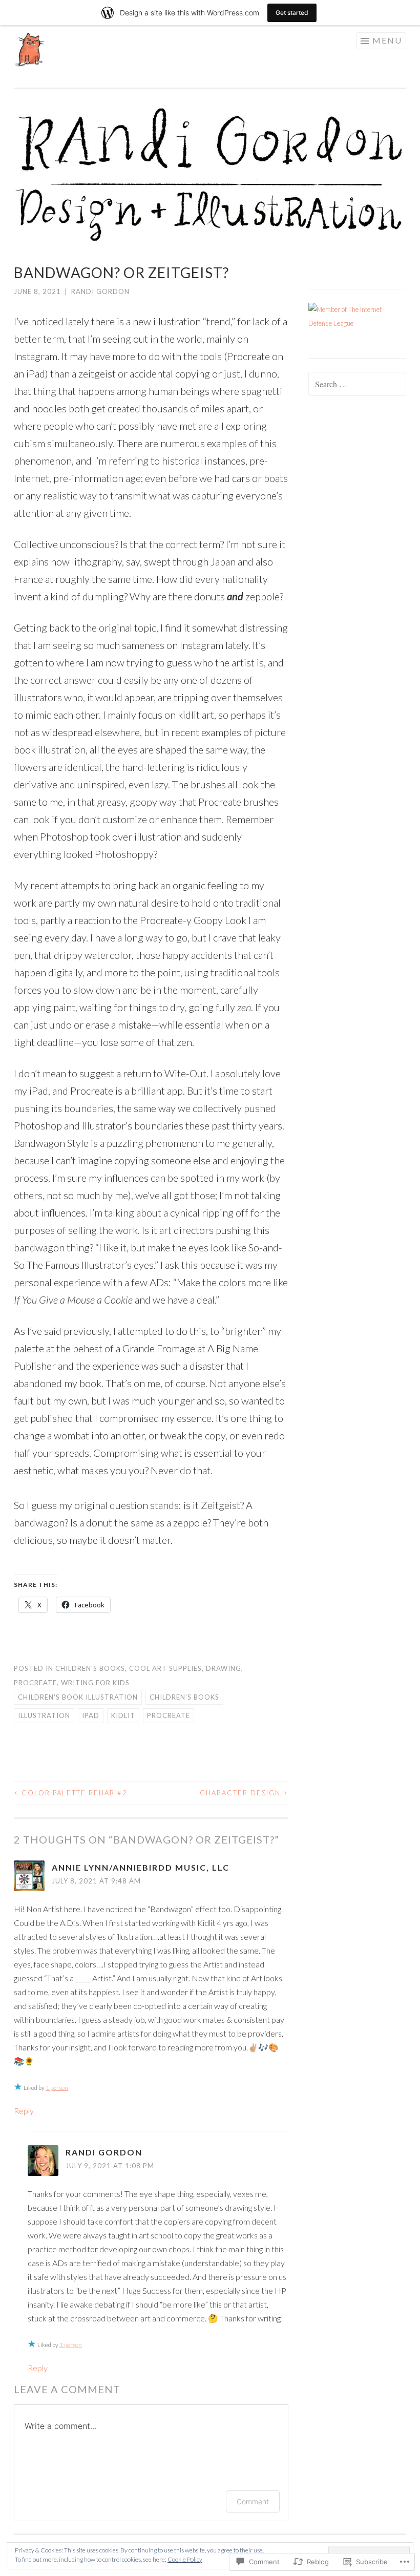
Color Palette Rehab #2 (71, 1793)
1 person (57, 2088)
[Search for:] (358, 385)
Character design (244, 1793)
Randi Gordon (100, 291)
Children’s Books (90, 1668)
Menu (387, 40)
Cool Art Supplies (165, 1668)
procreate (35, 1683)
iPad (91, 1715)
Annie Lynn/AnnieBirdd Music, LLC (141, 1867)
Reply (24, 2111)
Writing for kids (95, 1683)
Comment (253, 2501)
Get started (292, 13)
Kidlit (123, 1715)
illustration (44, 1715)
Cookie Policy (185, 2559)
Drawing (224, 1668)
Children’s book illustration (78, 1697)
